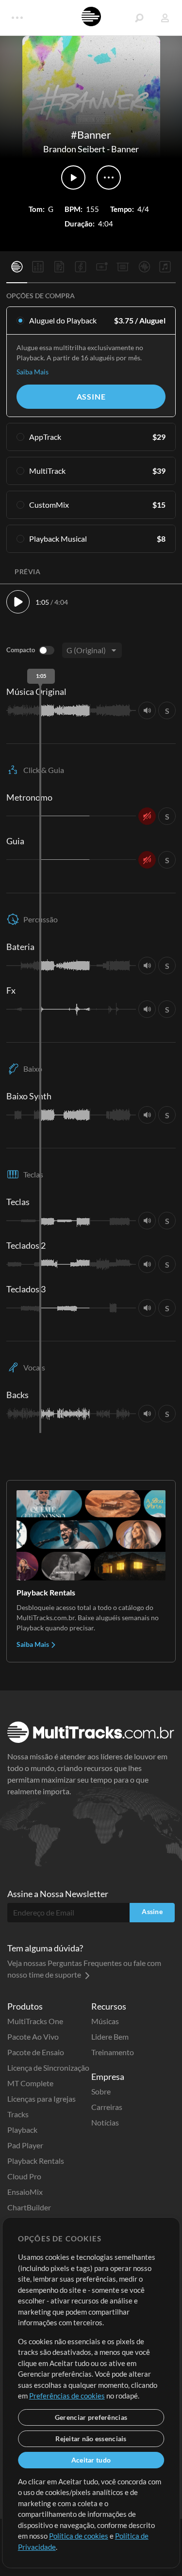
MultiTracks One (35, 2021)
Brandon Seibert (74, 149)
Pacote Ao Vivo (33, 2037)
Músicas (105, 2021)
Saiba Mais (33, 372)
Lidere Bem (110, 2037)
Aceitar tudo (91, 2460)
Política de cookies (79, 2536)
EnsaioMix (25, 2192)
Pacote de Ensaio (36, 2052)
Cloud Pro (24, 2176)
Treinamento (113, 2052)
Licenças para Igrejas (41, 2099)
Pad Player (25, 2145)
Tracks (18, 2114)
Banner (125, 149)
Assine (91, 396)
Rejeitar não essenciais (91, 2439)
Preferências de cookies (67, 2396)
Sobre (101, 2091)
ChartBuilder (29, 2207)
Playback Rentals (36, 2161)
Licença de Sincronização (48, 2068)
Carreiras (107, 2107)
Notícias (105, 2122)
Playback (22, 2130)
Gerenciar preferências (91, 2417)
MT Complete (30, 2083)
